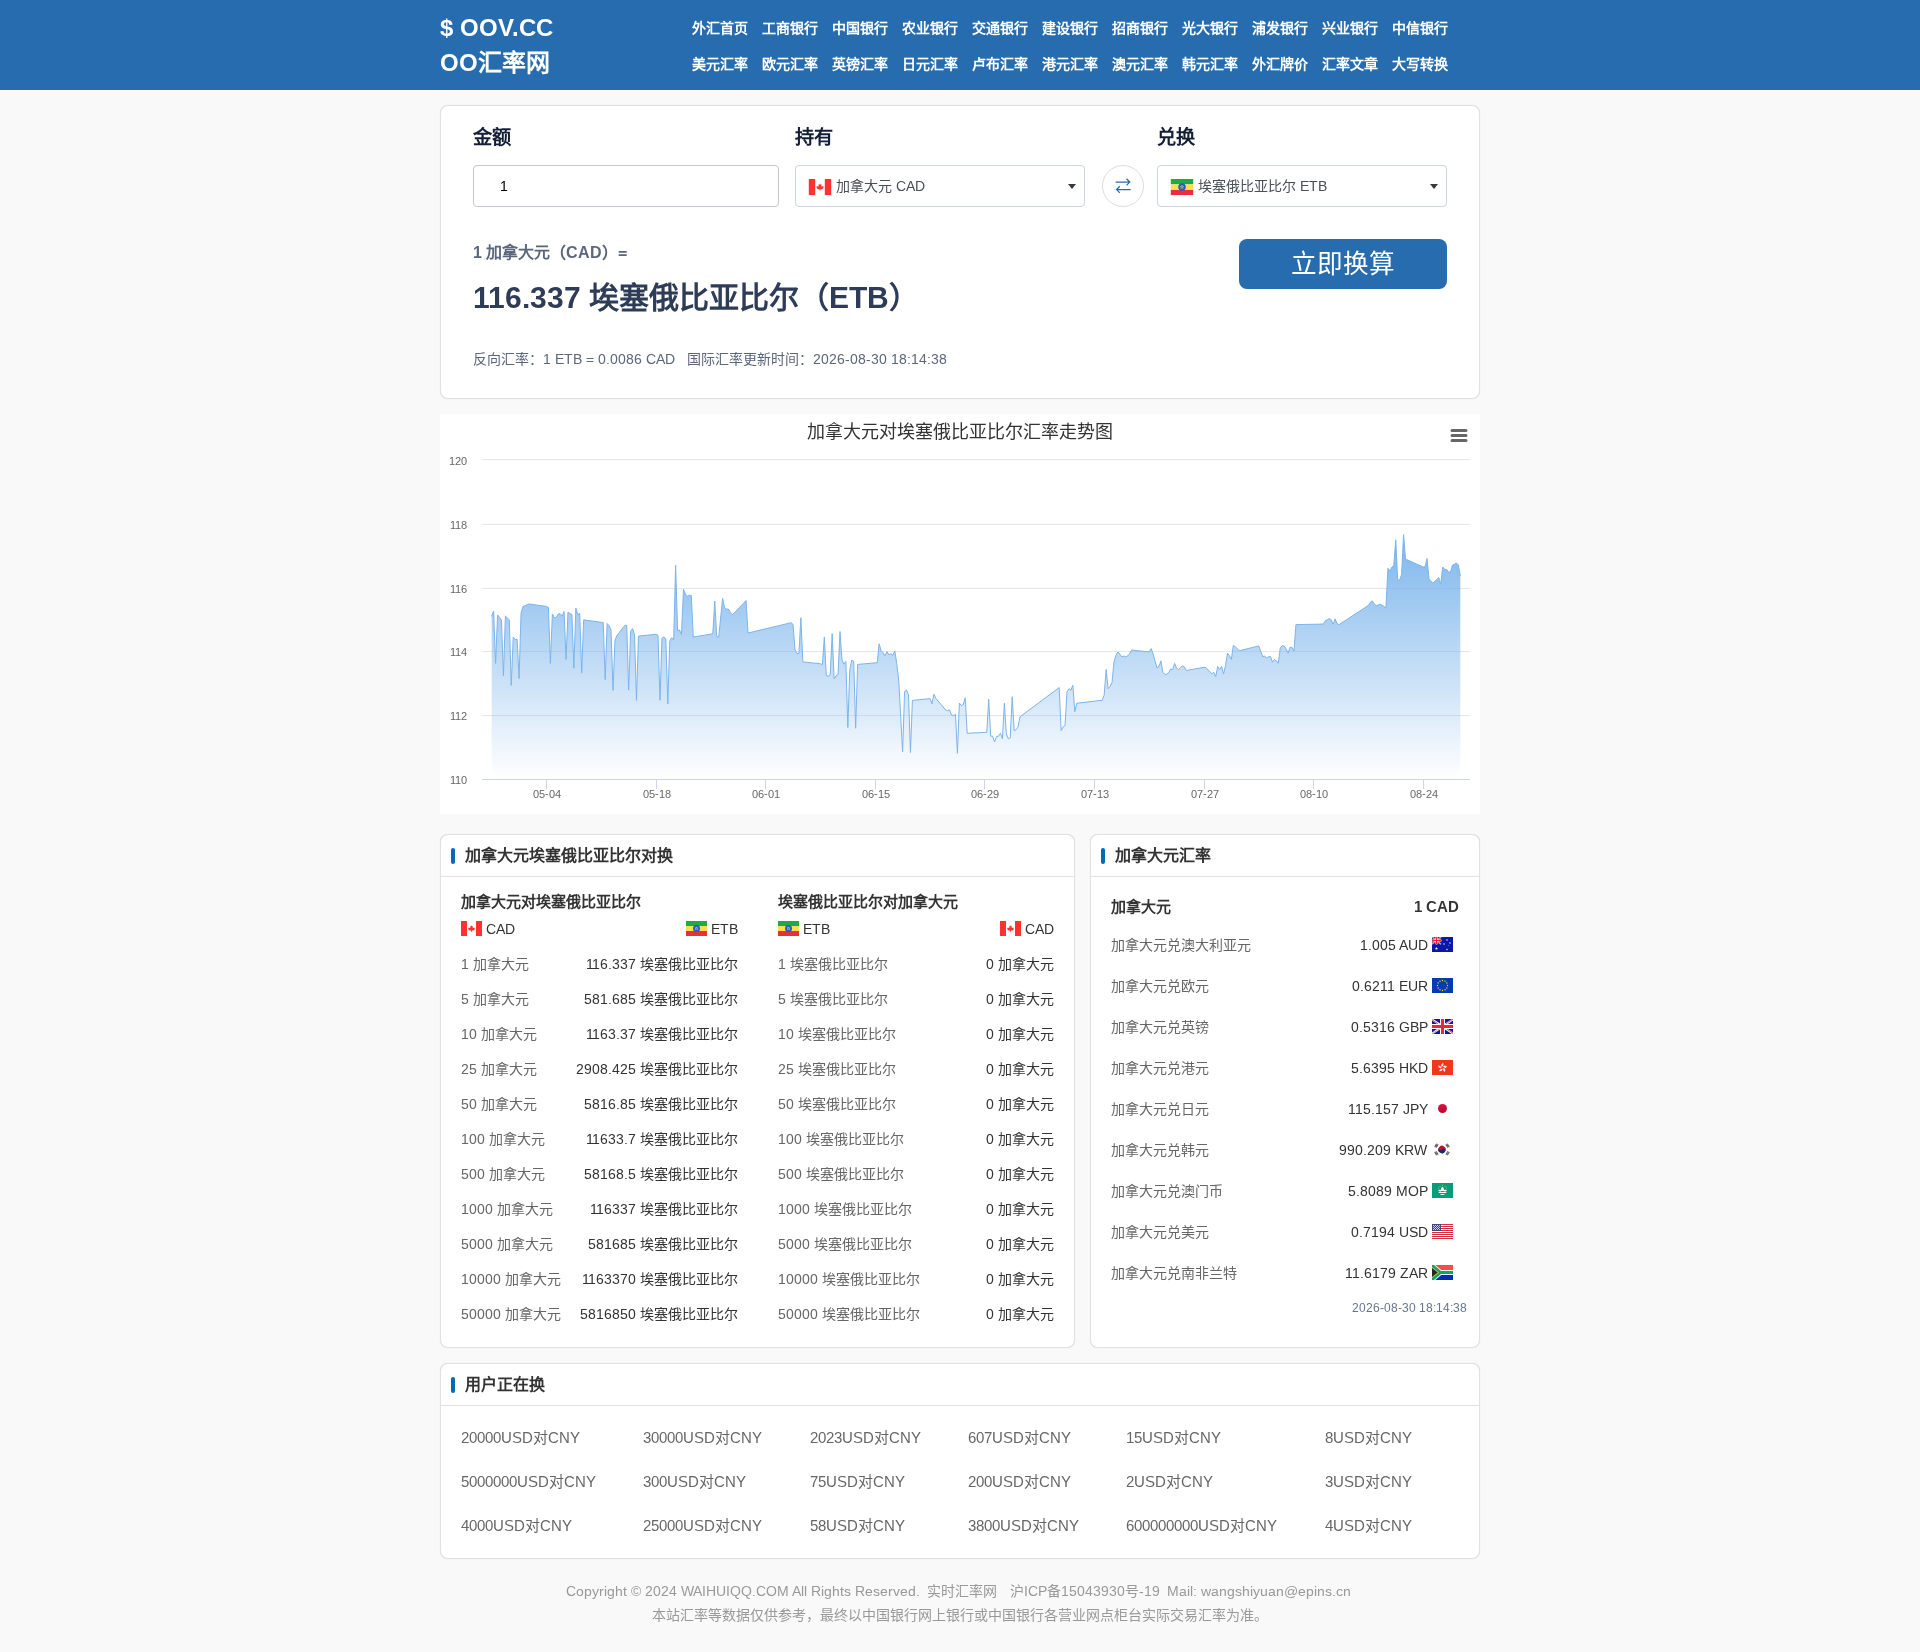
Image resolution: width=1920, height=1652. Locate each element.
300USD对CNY (694, 1481)
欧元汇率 (790, 64)
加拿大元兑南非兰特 (1174, 1273)
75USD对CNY (857, 1481)
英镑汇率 (860, 64)
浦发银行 (1280, 28)
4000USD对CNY (516, 1525)
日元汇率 (930, 64)
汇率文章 (1350, 64)
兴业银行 (1350, 28)
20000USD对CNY (520, 1437)
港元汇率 (1070, 64)
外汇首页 (720, 28)
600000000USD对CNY (1201, 1525)
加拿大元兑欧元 (1160, 986)
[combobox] (940, 186)
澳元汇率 (1140, 64)
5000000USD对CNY (528, 1481)
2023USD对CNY (865, 1437)
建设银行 (1070, 28)
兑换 (1176, 137)
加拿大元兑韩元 (1160, 1150)
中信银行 (1420, 28)
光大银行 (1210, 28)
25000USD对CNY (702, 1525)
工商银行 (790, 28)
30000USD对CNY (702, 1437)
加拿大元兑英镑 (1160, 1027)
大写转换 (1420, 64)
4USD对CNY (1368, 1525)
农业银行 (930, 28)
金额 (492, 137)
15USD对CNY (1173, 1437)
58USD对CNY (857, 1525)
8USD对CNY (1368, 1437)
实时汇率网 (962, 1591)
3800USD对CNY (1023, 1525)
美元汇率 (720, 64)
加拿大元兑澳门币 (1167, 1191)
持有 (814, 137)
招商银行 (1140, 28)
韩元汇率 (1210, 64)
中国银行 (860, 28)
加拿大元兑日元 (1160, 1109)
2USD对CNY (1169, 1481)
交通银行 (1000, 28)
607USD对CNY (1019, 1437)
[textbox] (940, 186)
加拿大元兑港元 (1160, 1068)
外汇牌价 (1280, 64)
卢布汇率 (1000, 64)
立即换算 (1343, 264)
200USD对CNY (1019, 1481)
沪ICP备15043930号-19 (1085, 1591)
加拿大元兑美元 (1160, 1232)
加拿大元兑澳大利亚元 (1181, 945)
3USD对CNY (1368, 1481)
